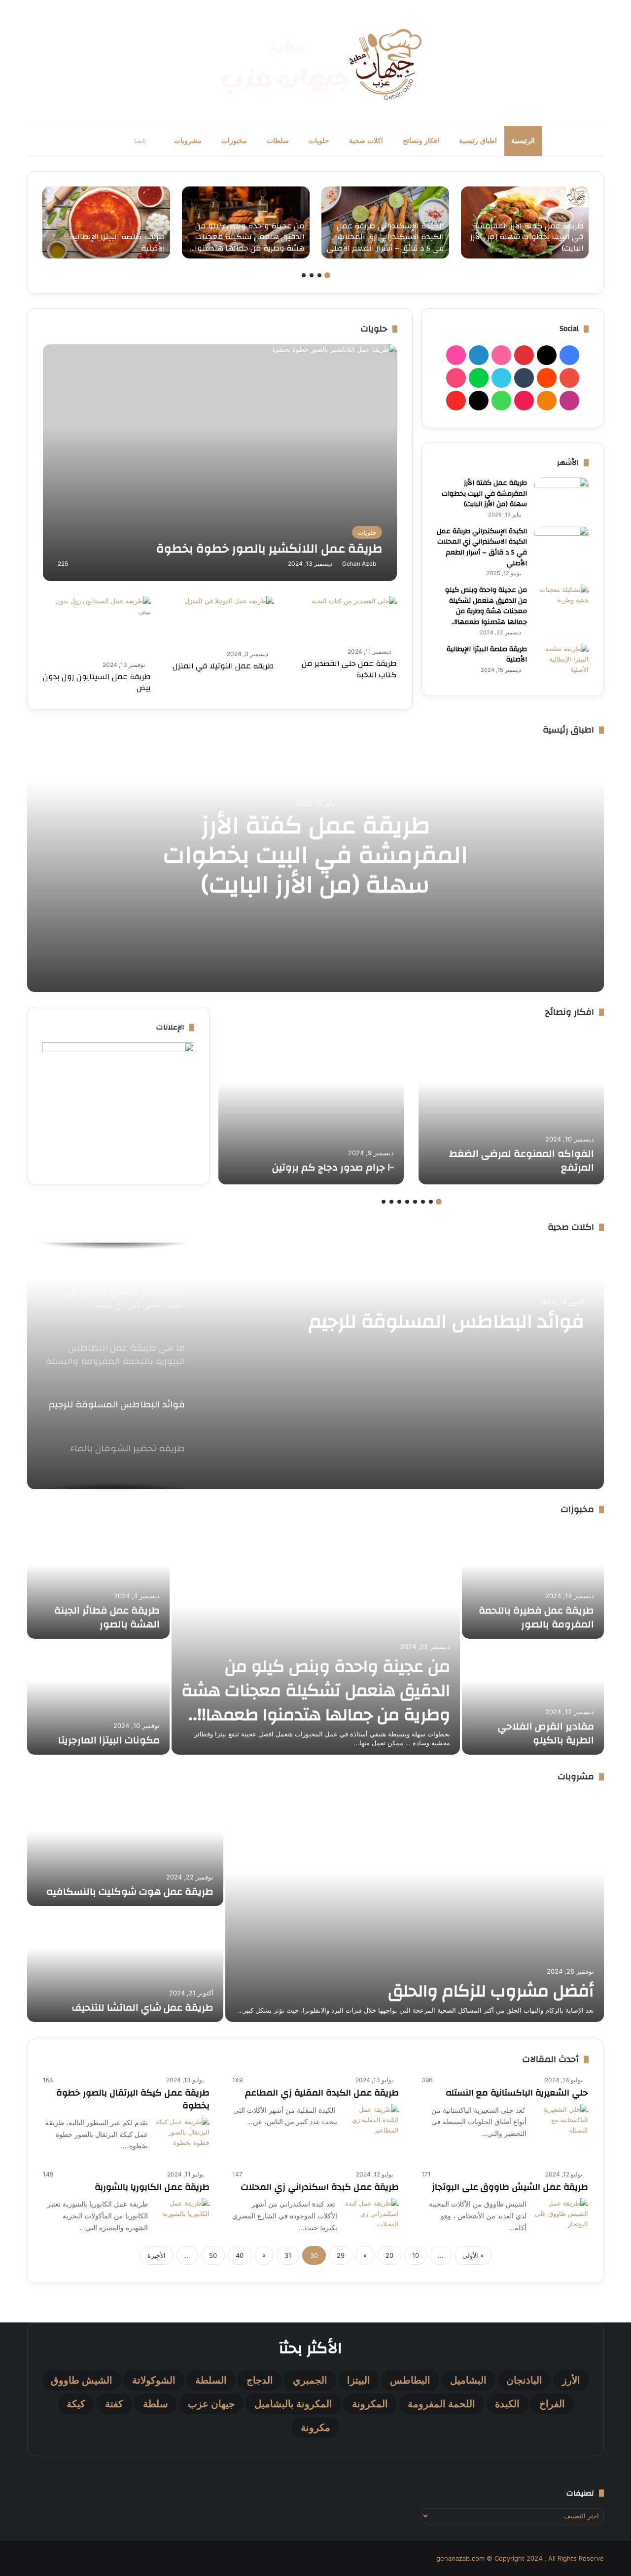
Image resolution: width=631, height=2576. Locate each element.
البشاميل (468, 2380)
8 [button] (384, 1202)
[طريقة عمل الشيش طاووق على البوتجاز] (561, 2216)
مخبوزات (234, 141)
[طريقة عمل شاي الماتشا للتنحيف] (125, 1965)
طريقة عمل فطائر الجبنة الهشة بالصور (107, 1617)
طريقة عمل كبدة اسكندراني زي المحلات (320, 2187)
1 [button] (327, 275)
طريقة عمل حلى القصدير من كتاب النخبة (349, 669)
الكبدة (507, 2404)
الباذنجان (524, 2380)
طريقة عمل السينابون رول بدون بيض (97, 682)
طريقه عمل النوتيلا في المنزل (223, 666)
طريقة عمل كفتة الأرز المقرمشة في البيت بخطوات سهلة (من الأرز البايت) (484, 494)
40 (240, 2255)
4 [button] (304, 275)
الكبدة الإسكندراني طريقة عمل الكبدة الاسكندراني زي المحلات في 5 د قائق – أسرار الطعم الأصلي (482, 547)
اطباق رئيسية (478, 141)
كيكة (76, 2404)
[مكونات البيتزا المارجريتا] (98, 1698)
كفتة (114, 2404)
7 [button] (391, 1202)
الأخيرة (157, 2255)
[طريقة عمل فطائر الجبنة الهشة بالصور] (98, 1582)
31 (288, 2255)
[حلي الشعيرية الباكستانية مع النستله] (561, 2125)
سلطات (278, 141)
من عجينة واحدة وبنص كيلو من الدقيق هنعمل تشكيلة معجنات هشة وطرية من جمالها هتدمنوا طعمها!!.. (486, 606)
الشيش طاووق (82, 2380)
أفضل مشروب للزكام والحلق (491, 1991)
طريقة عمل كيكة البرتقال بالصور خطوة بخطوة (133, 2099)
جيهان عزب (211, 2404)
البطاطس (410, 2380)
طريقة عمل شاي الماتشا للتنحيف (143, 2007)
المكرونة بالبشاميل (293, 2404)
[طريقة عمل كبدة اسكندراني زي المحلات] (372, 2216)
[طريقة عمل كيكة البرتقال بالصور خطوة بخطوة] (182, 2137)
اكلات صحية (366, 141)
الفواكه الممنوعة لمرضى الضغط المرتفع (522, 1160)
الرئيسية (523, 141)
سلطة (156, 2404)
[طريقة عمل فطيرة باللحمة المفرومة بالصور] (533, 1582)
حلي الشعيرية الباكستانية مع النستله (517, 2093)
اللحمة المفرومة (441, 2404)
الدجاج (260, 2380)
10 (416, 2255)
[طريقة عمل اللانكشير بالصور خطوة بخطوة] (220, 463)
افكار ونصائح (421, 141)
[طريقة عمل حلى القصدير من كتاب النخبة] (354, 620)
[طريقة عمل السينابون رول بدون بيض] (97, 626)
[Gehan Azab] (315, 63)
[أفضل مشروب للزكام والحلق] (415, 1907)
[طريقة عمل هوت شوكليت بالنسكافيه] (125, 1849)
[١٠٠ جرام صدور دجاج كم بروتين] (311, 1106)
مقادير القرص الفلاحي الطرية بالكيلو (546, 1733)
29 (341, 2255)
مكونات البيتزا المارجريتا (109, 1740)
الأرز (571, 2380)
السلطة (211, 2380)
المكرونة (370, 2404)
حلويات (319, 141)
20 (389, 2255)
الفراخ (552, 2404)
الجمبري (310, 2380)
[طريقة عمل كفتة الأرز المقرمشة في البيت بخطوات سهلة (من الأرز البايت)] (525, 222)
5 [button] (407, 1202)
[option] (525, 222)
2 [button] (319, 275)
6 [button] (399, 1202)
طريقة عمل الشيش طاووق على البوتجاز (510, 2187)
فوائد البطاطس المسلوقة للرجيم (446, 1322)
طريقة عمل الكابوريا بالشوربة (152, 2187)
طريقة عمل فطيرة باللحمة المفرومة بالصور (536, 1617)
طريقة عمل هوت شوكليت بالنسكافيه (130, 1892)
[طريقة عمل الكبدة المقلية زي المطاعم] (372, 2120)
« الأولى (473, 2255)
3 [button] (312, 275)
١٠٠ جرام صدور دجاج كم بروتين (333, 1167)
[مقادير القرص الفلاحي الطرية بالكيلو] (533, 1698)
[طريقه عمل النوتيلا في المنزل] (229, 621)
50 (213, 2255)
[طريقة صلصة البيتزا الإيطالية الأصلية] (106, 222)
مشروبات (188, 141)
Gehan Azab (359, 564)
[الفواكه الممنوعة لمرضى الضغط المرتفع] (511, 1106)
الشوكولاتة (154, 2380)
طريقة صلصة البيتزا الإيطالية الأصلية (487, 655)
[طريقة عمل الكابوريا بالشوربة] (182, 2216)
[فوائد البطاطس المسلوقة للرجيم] (315, 1366)
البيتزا (359, 2380)
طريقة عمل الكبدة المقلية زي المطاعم (322, 2093)
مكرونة (315, 2428)
